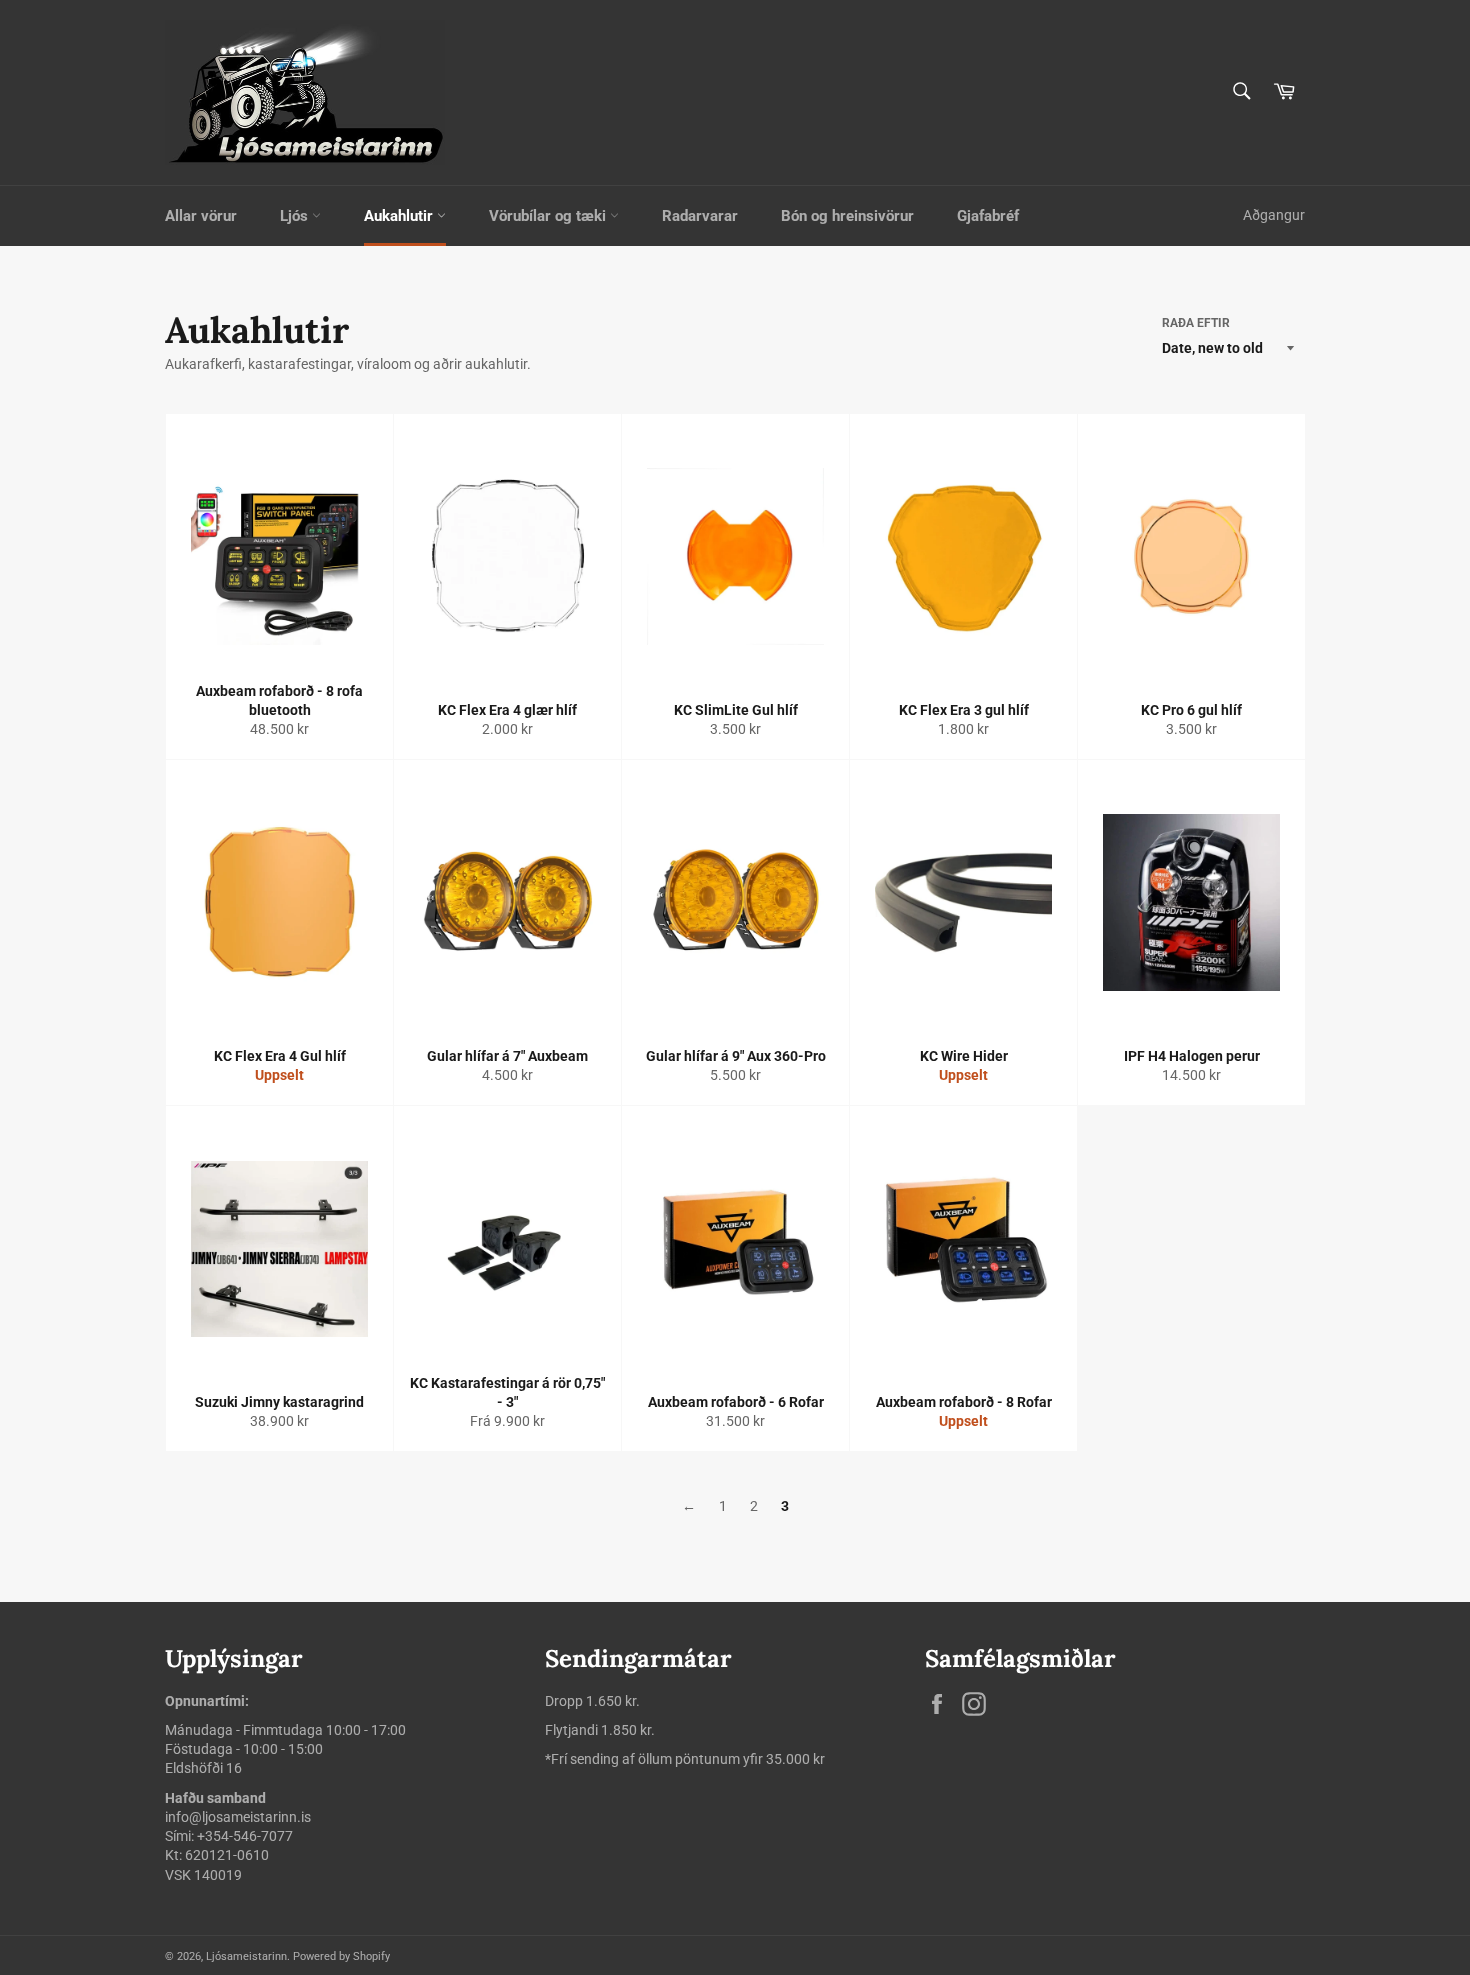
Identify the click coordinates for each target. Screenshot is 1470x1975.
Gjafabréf (988, 216)
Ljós (296, 216)
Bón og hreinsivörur (847, 216)
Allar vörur (201, 216)
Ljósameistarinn (246, 1956)
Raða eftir (1196, 323)
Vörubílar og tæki (549, 216)
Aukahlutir (400, 216)
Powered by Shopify (341, 1956)
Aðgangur (1274, 215)
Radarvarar (700, 216)
